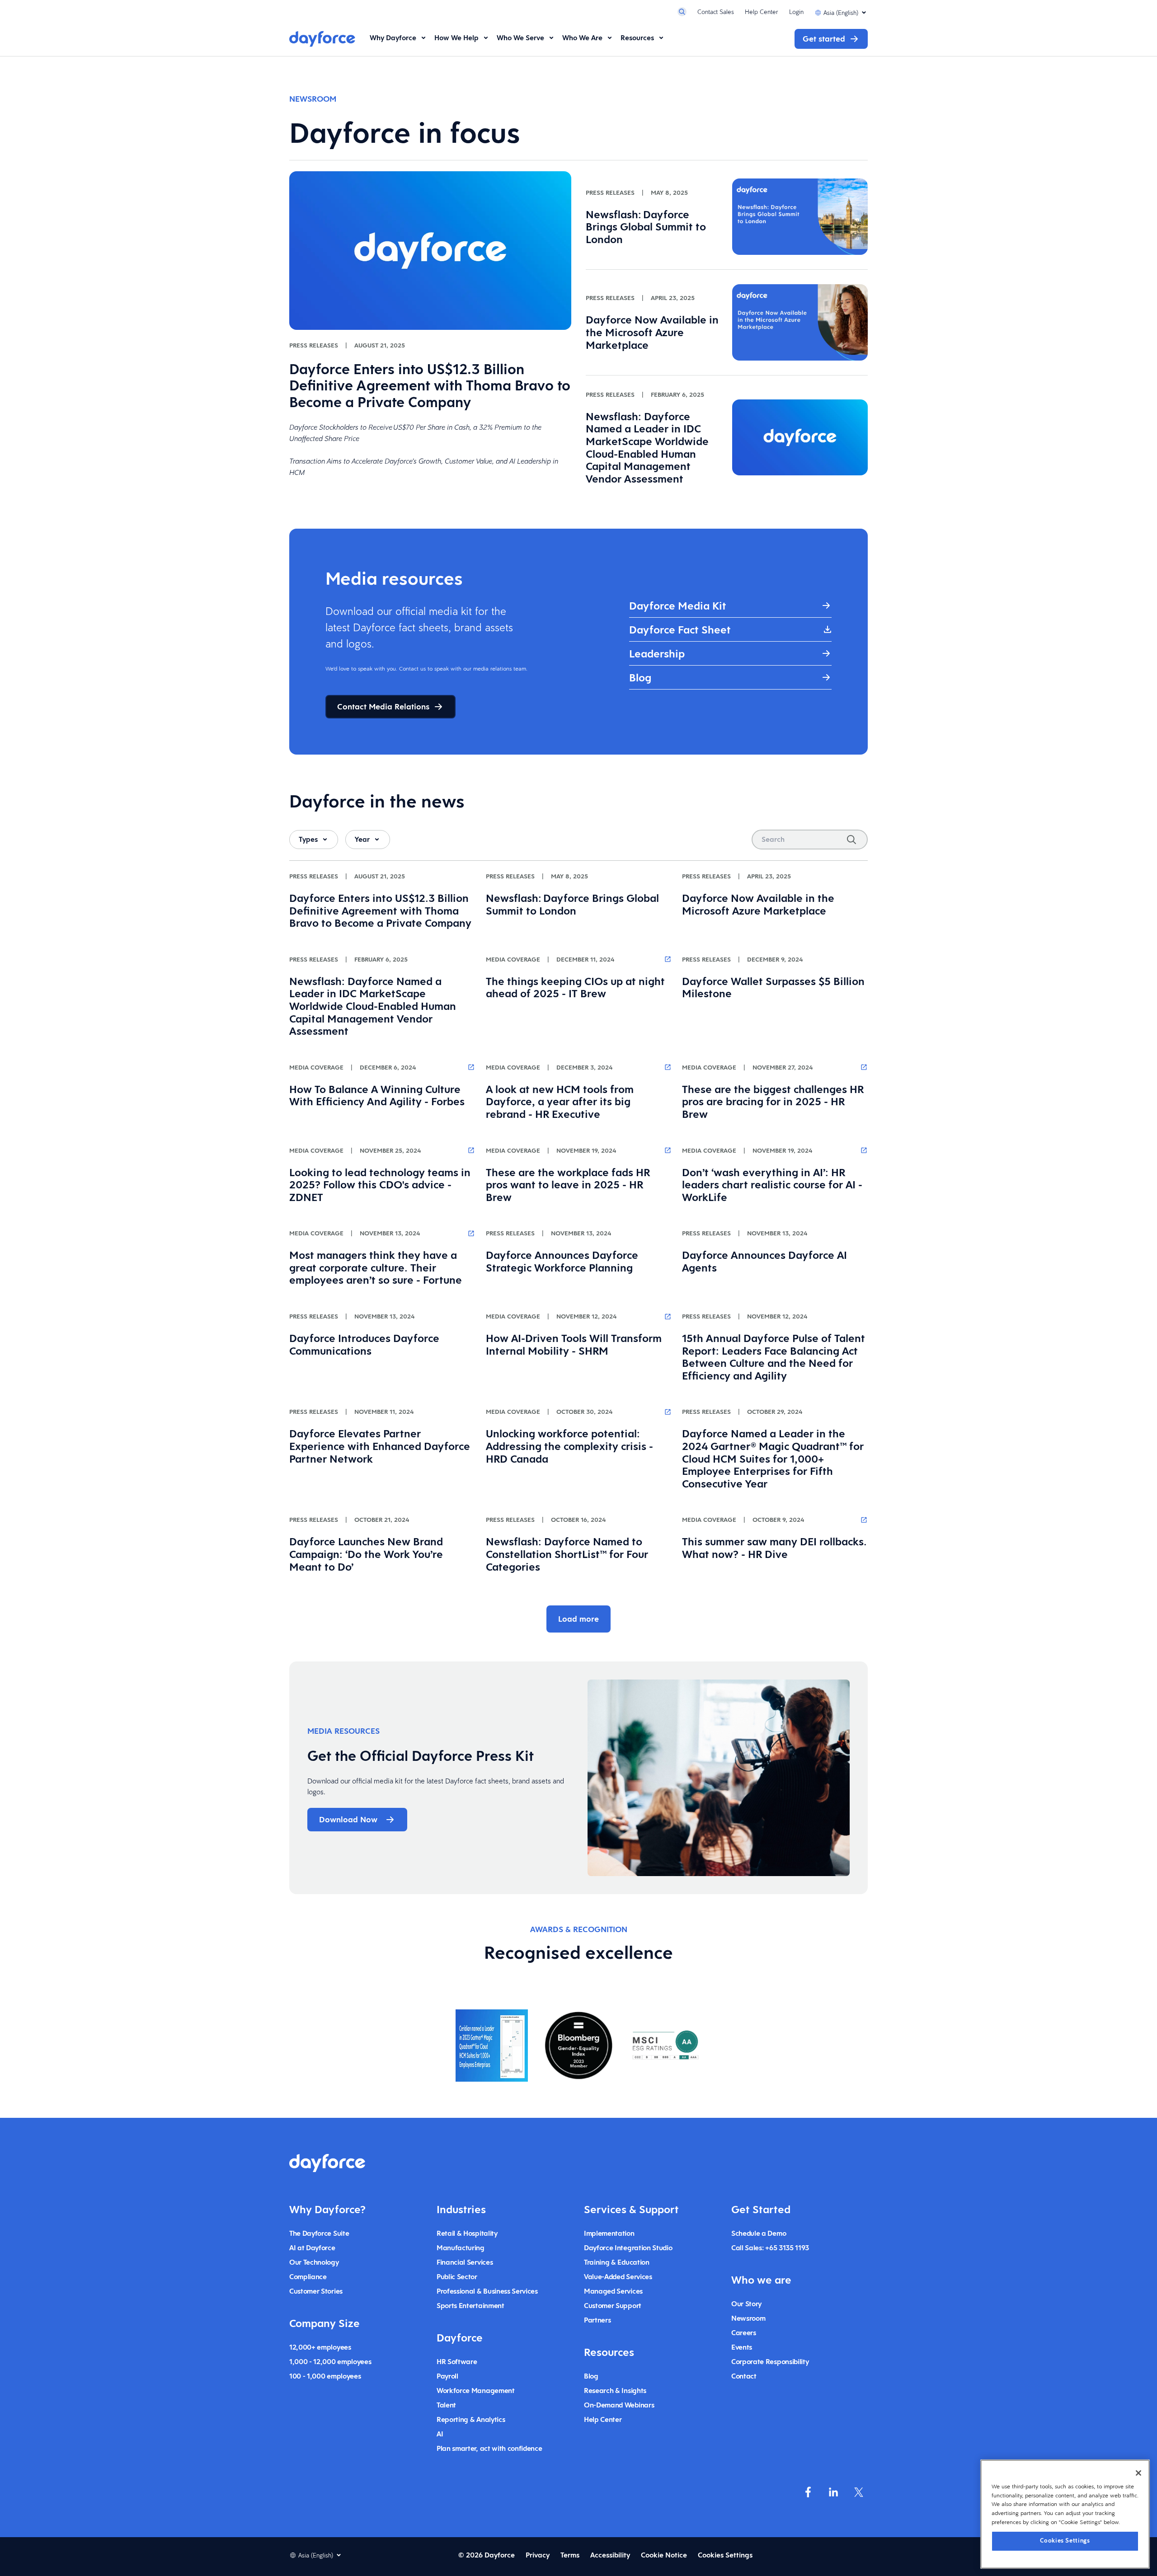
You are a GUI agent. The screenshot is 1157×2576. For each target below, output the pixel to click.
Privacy (538, 2555)
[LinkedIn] (833, 2492)
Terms (570, 2555)
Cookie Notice (664, 2555)
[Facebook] (808, 2492)
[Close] (1138, 2473)
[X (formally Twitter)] (859, 2492)
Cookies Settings (1065, 2541)
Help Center (762, 12)
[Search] (851, 840)
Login (796, 12)
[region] (1065, 2514)
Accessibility (610, 2555)
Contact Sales (716, 12)
